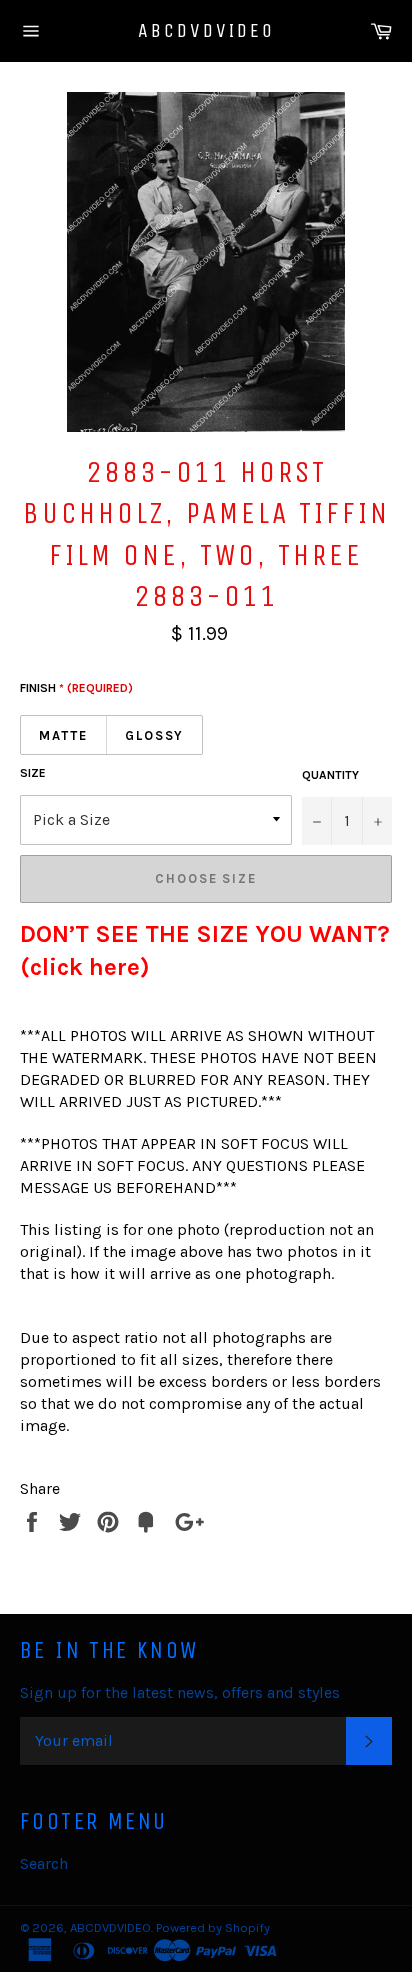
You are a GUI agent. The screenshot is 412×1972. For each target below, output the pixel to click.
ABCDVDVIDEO (206, 30)
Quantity (330, 775)
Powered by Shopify (213, 1927)
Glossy (155, 735)
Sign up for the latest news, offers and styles (180, 1692)
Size (33, 773)
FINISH (76, 688)
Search (44, 1863)
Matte (63, 735)
